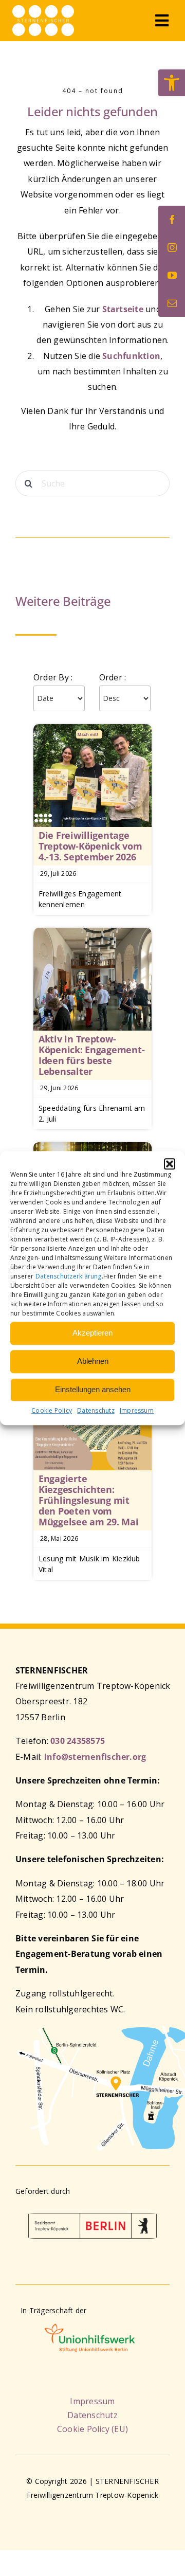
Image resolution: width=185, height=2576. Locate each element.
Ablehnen (93, 1361)
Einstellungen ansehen (93, 1389)
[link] (172, 83)
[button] (170, 1164)
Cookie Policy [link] (52, 1410)
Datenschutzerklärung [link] (69, 1276)
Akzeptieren (92, 1333)
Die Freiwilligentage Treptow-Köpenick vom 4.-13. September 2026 (90, 846)
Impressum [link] (137, 1410)
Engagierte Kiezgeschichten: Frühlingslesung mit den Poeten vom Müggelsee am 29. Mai (89, 1500)
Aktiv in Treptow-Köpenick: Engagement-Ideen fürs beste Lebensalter (91, 1055)
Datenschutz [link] (96, 1410)
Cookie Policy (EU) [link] (92, 2429)
